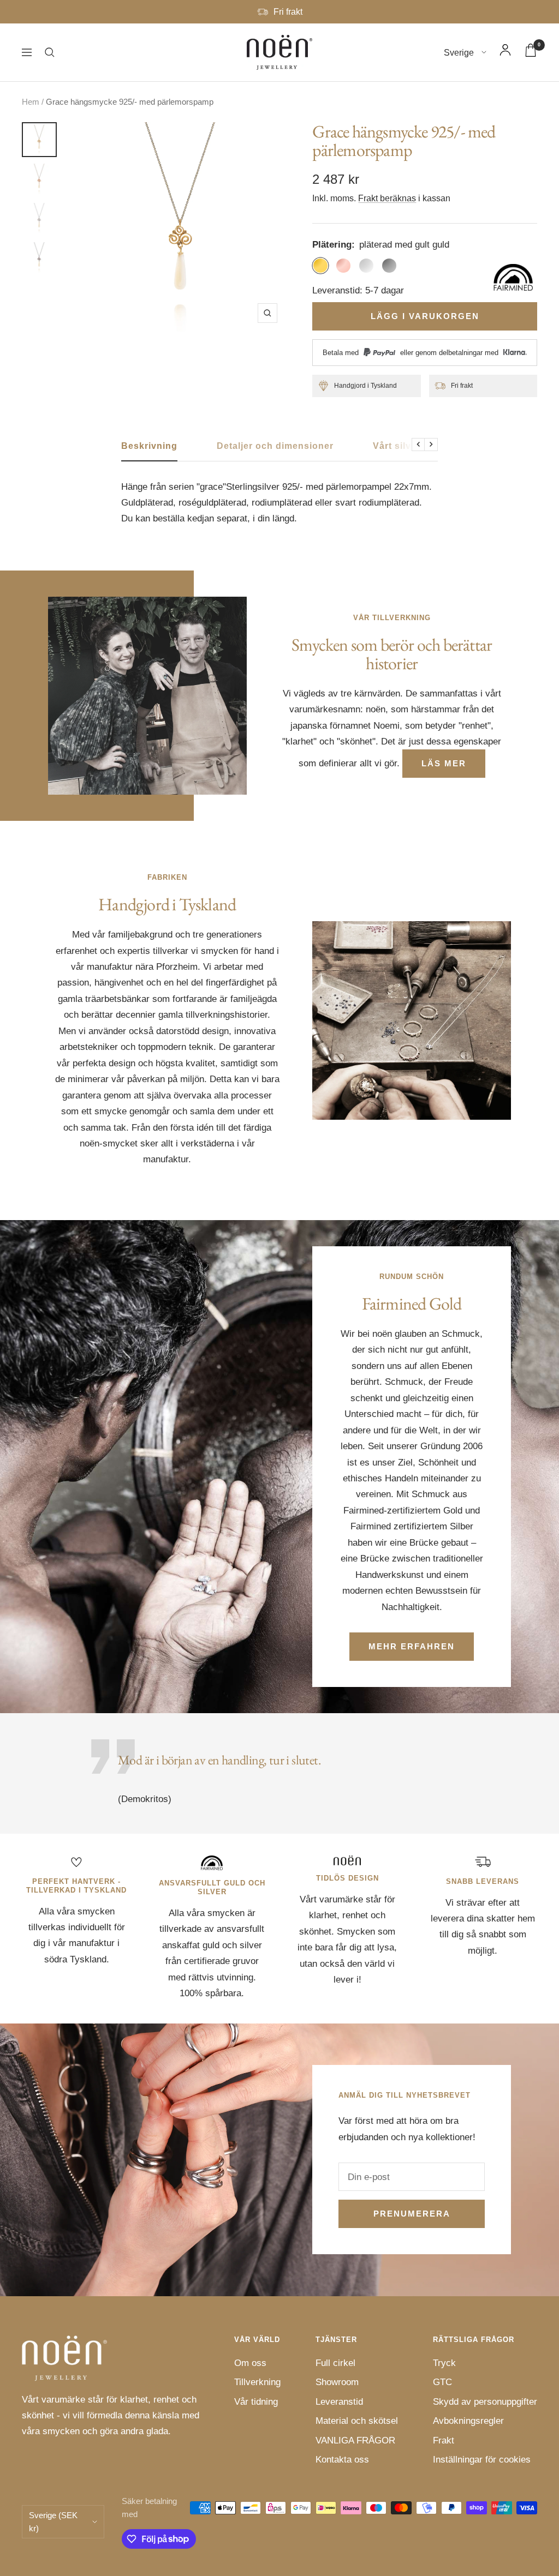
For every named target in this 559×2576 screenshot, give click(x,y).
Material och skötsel (357, 2421)
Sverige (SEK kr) (53, 2521)
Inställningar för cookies (482, 2460)
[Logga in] (505, 52)
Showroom (337, 2382)
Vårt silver (397, 446)
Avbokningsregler (468, 2421)
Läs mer (444, 763)
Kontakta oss (342, 2460)
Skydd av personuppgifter (485, 2402)
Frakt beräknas (387, 198)
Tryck (444, 2363)
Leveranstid (339, 2402)
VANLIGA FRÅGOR (355, 2440)
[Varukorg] (531, 53)
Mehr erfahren (412, 1646)
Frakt (444, 2440)
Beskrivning (149, 446)
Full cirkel (335, 2363)
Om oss (250, 2363)
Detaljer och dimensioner (275, 446)
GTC (442, 2382)
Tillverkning (257, 2382)
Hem (31, 102)
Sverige (460, 53)
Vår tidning (256, 2402)
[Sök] (50, 52)
